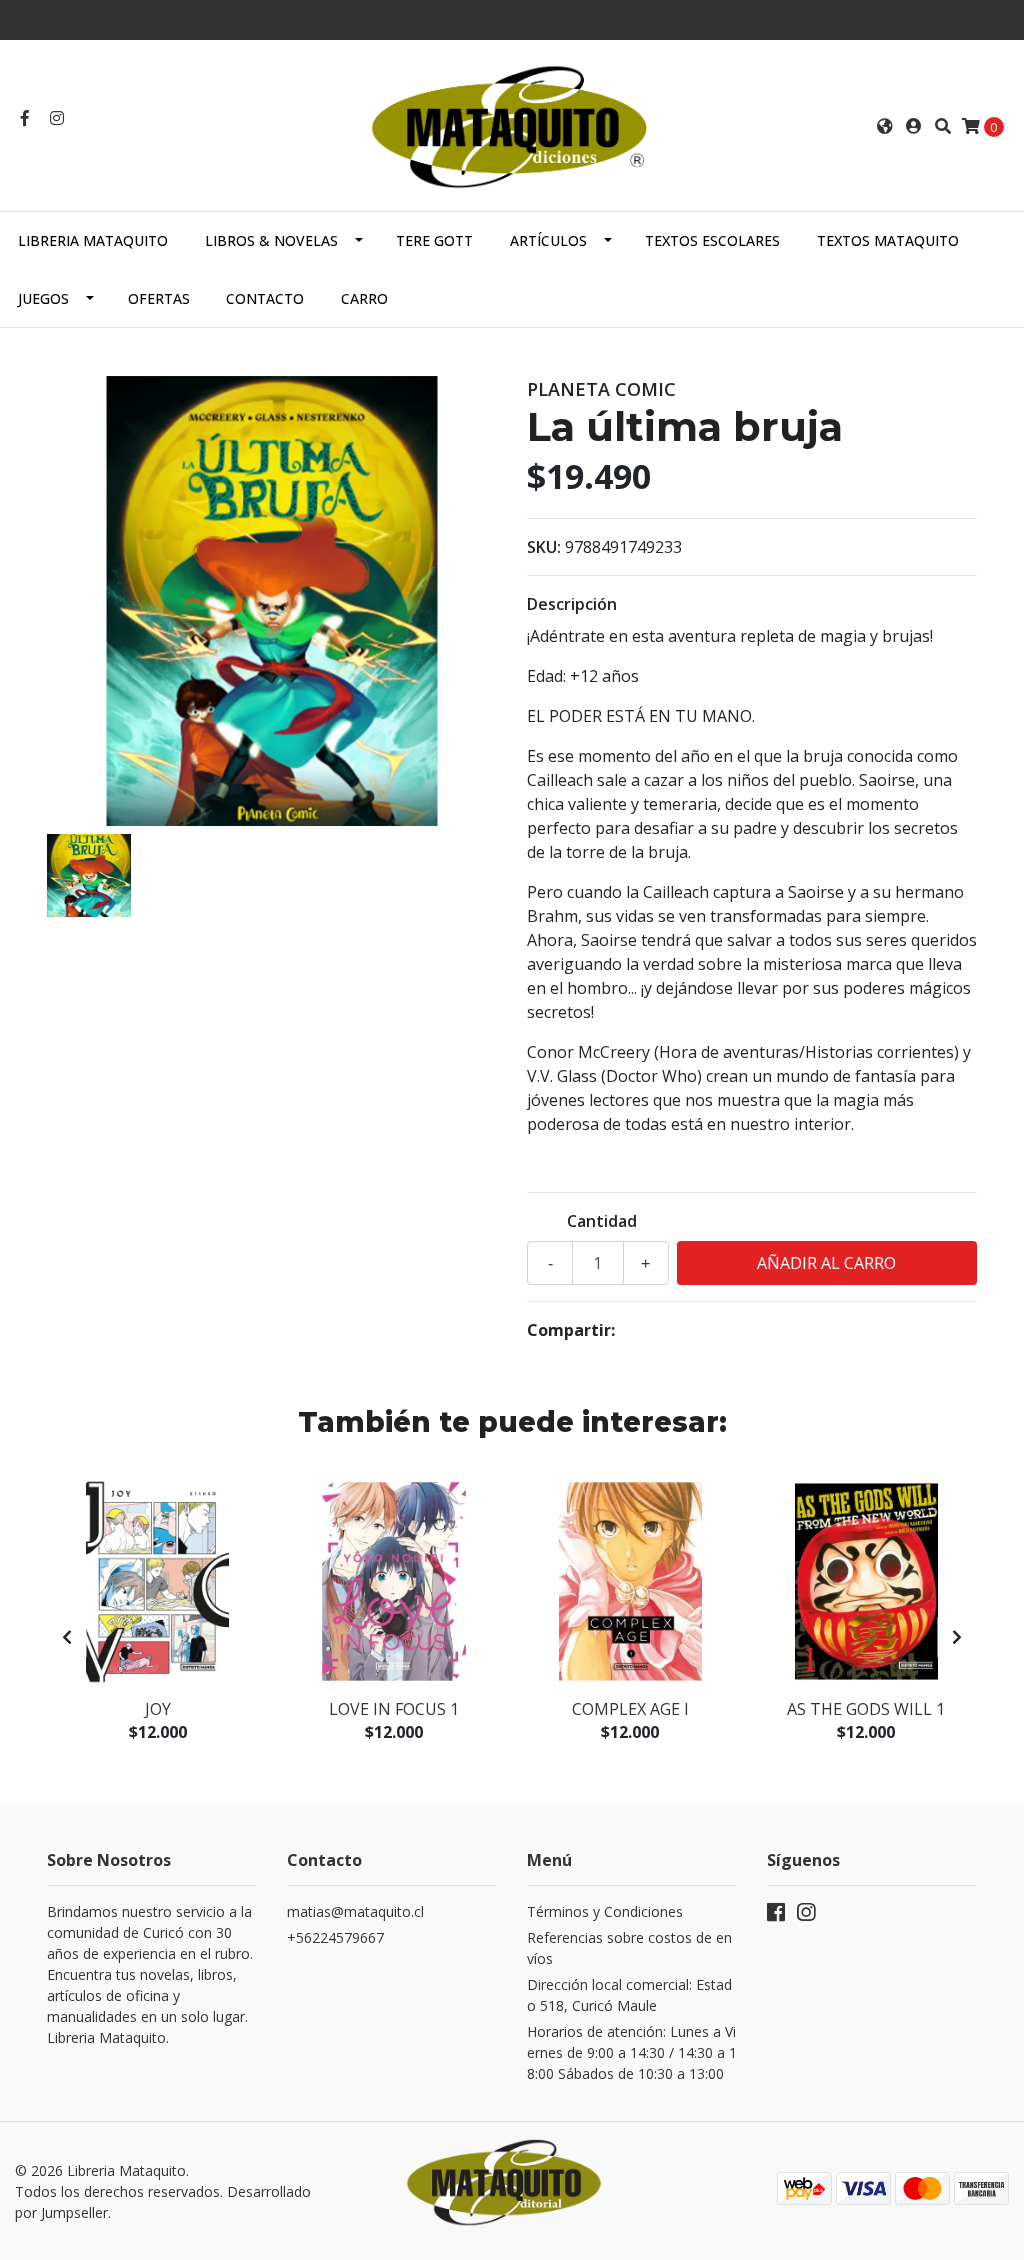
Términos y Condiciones (605, 1911)
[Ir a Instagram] (57, 118)
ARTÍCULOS (548, 240)
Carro (364, 298)
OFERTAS (159, 298)
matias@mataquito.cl (355, 1911)
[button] (885, 126)
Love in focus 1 (394, 1709)
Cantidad (602, 1221)
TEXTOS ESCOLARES (712, 240)
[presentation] (67, 1637)
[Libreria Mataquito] (512, 124)
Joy (158, 1709)
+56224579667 (335, 1937)
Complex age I (630, 1709)
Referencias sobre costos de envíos (629, 1948)
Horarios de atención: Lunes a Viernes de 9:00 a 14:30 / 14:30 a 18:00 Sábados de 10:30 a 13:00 (632, 2052)
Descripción (572, 604)
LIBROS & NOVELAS (271, 240)
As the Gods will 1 (866, 1709)
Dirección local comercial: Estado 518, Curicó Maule (629, 1995)
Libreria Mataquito (93, 240)
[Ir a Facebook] (25, 118)
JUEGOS (43, 298)
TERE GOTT (434, 240)
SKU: (544, 547)
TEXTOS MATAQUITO (888, 240)
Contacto (265, 298)
